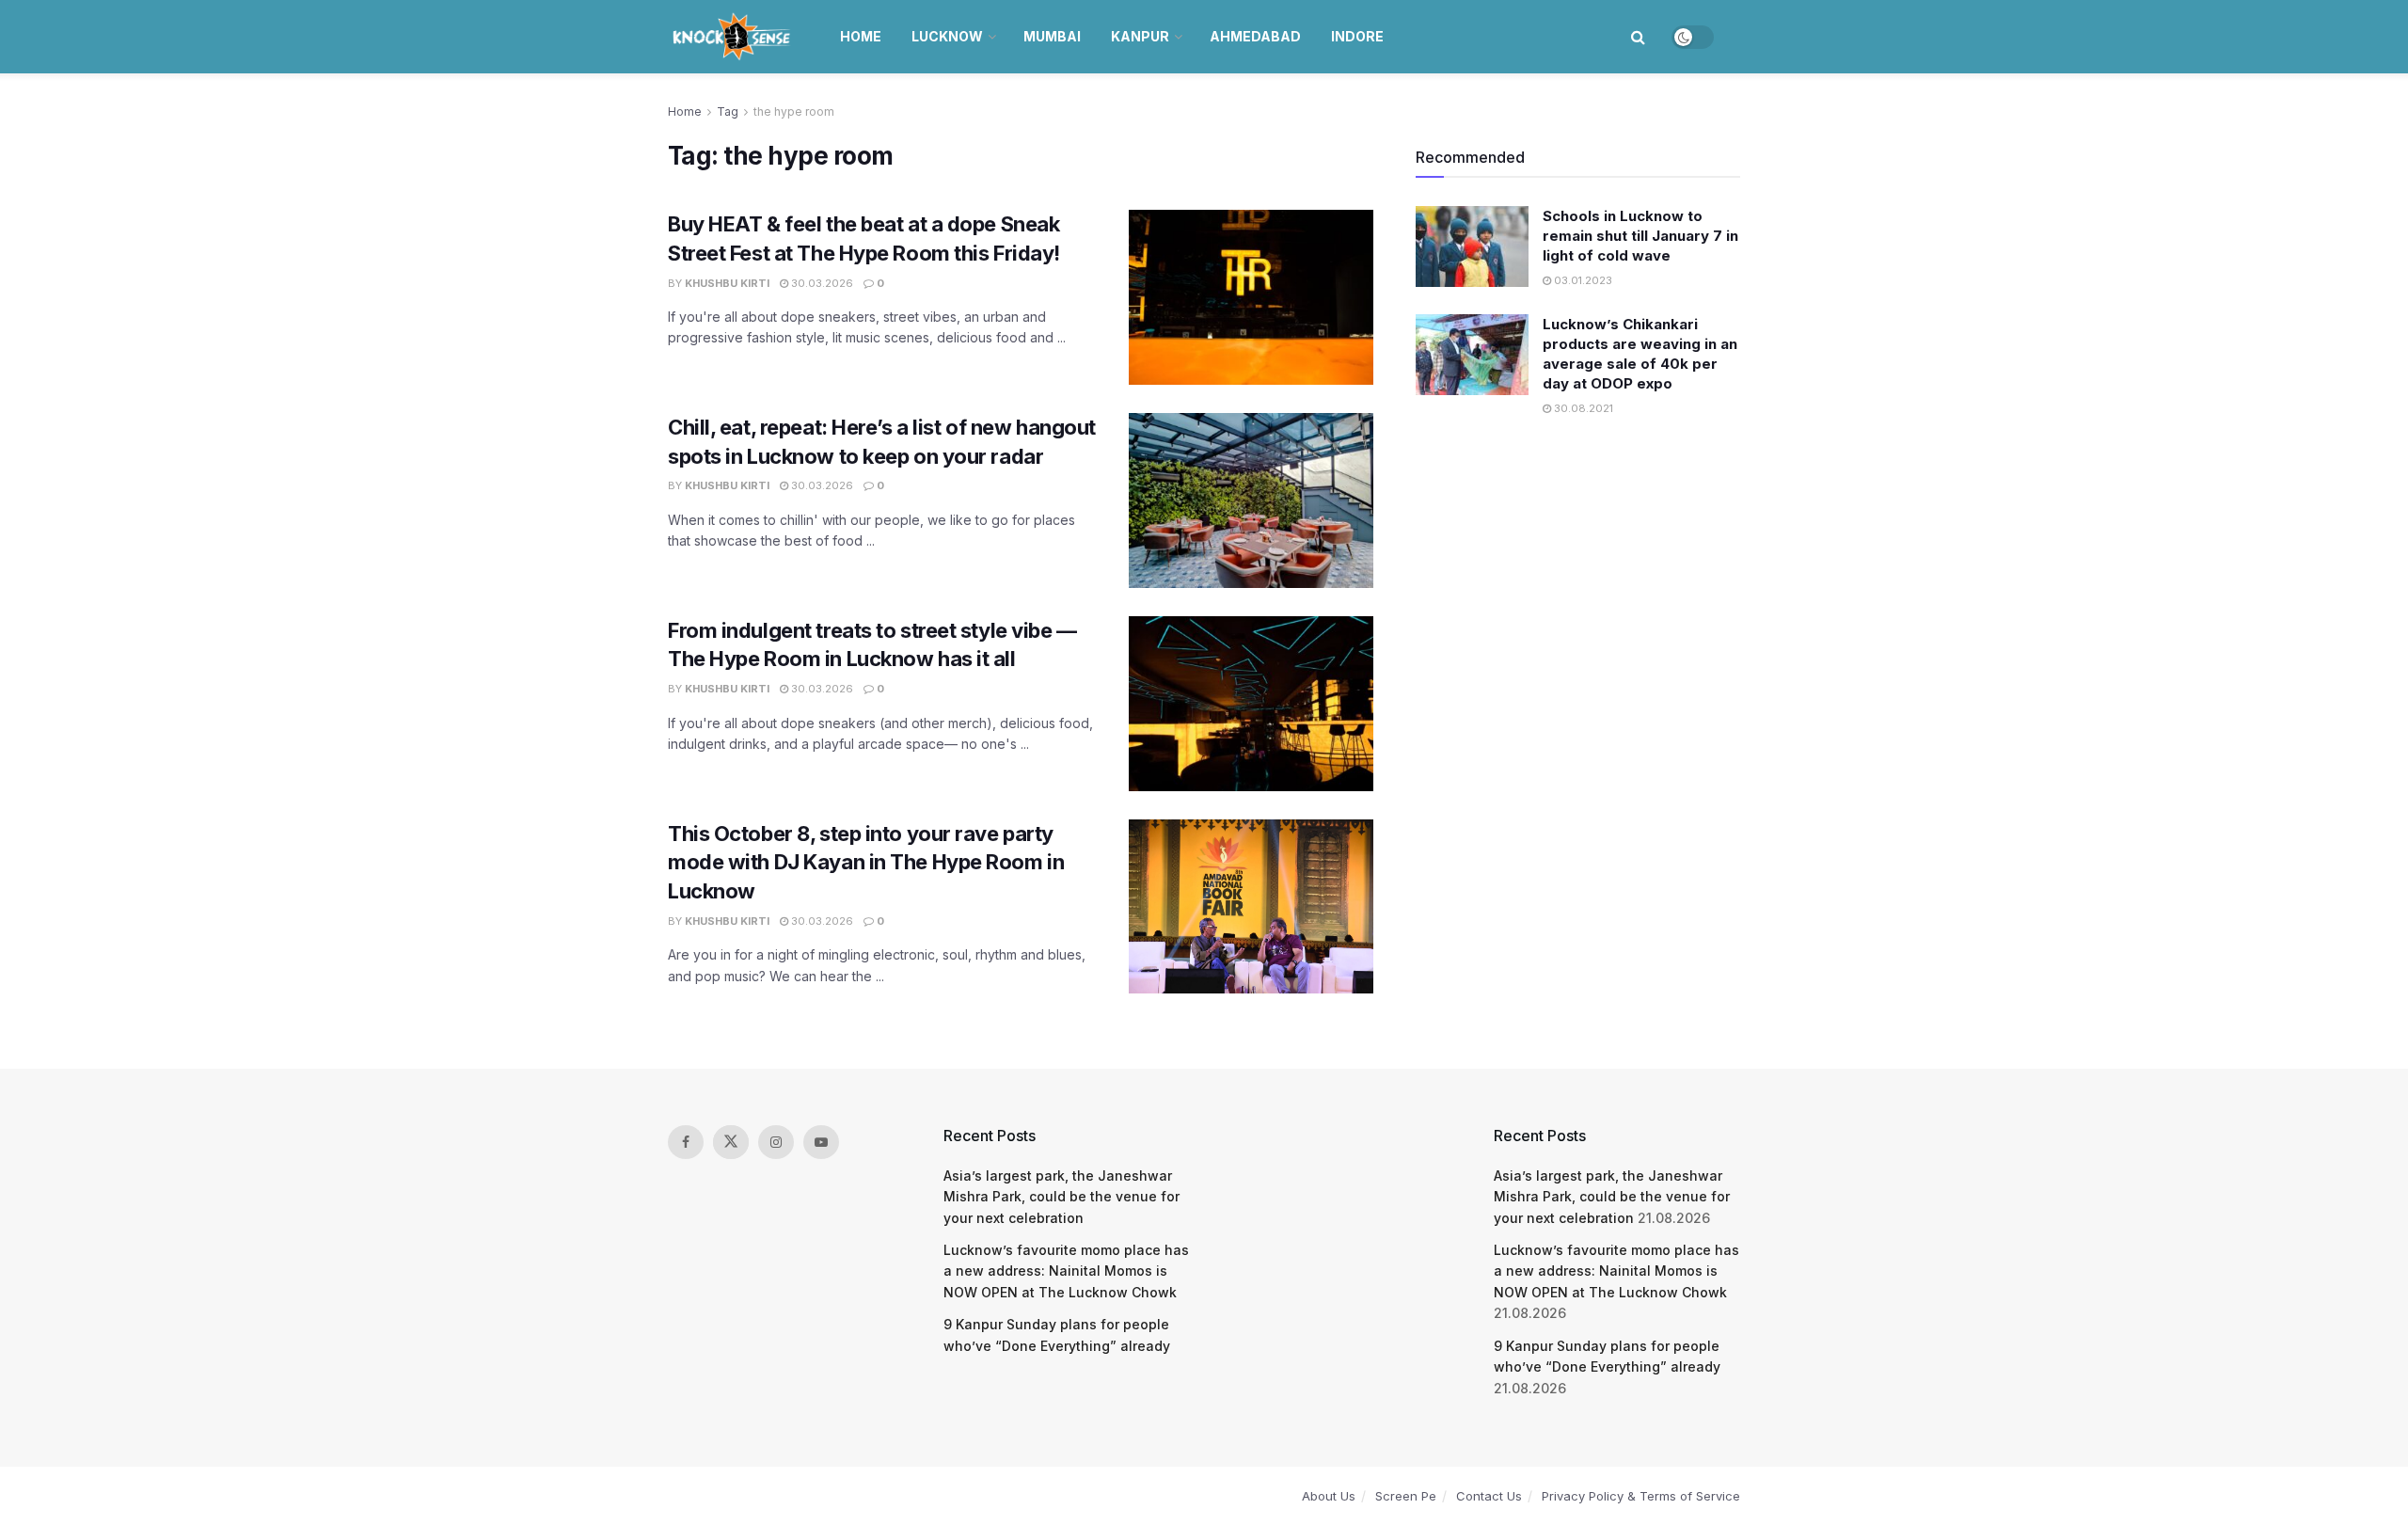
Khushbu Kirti (727, 283)
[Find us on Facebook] (686, 1142)
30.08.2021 (1582, 408)
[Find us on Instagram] (776, 1142)
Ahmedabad (1255, 36)
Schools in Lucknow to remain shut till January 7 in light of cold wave (1640, 236)
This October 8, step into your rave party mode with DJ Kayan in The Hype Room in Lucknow (866, 863)
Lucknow (947, 36)
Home (861, 36)
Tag (728, 111)
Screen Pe (1406, 1496)
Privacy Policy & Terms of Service (1641, 1496)
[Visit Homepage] (733, 37)
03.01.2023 (1582, 280)
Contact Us (1489, 1496)
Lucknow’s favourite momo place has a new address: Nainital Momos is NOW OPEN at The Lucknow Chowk (1066, 1271)
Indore (1357, 36)
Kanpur (1140, 36)
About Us (1329, 1496)
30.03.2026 (821, 283)
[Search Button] (1638, 37)
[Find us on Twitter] (731, 1142)
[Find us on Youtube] (821, 1142)
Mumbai (1052, 36)
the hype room (794, 111)
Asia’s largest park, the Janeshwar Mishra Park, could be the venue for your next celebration (1061, 1197)
